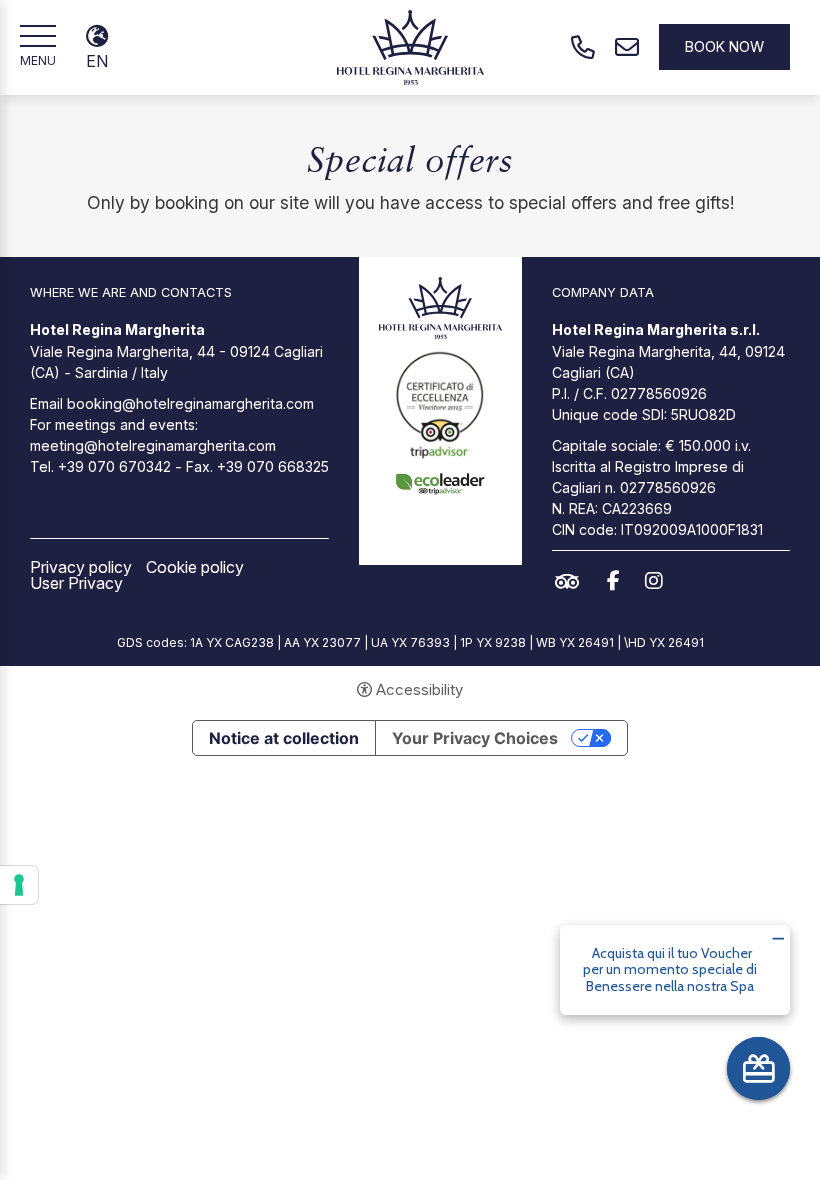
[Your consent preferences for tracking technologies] (19, 885)
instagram (659, 581)
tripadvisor (572, 581)
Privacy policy (81, 567)
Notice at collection (284, 738)
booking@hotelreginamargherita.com (190, 403)
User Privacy (76, 583)
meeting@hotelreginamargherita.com (153, 445)
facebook (618, 581)
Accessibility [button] (419, 689)
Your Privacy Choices (475, 738)
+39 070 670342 (114, 466)
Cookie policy (195, 567)
